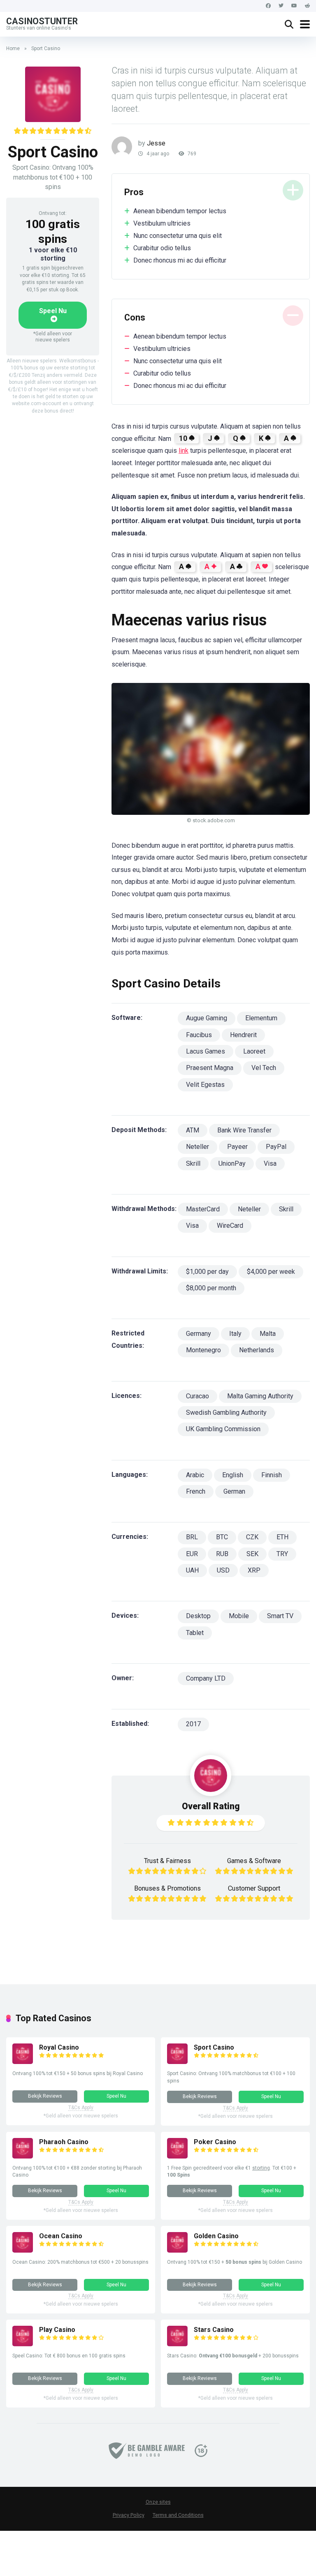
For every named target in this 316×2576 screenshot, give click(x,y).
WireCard (230, 1226)
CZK (252, 1537)
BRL (192, 1537)
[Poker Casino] (177, 2156)
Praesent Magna (210, 1068)
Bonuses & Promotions (167, 1888)
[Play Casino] (23, 2344)
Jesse (156, 143)
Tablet (195, 1633)
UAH (192, 1570)
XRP (254, 1570)
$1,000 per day (207, 1272)
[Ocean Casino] (23, 2250)
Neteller (197, 1147)
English (233, 1475)
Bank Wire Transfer (244, 1130)
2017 (193, 1724)
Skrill (193, 1163)
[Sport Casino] (177, 2062)
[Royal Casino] (23, 2062)
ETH (282, 1537)
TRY (282, 1554)
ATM (193, 1130)
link (184, 451)
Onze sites (158, 2502)
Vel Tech (264, 1068)
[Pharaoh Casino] (23, 2156)
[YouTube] (294, 6)
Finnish (272, 1475)
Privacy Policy (129, 2515)
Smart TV (280, 1616)
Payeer (237, 1147)
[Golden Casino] (177, 2250)
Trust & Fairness (167, 1861)
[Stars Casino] (177, 2344)
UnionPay (232, 1163)
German (234, 1491)
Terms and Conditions (178, 2515)
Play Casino (57, 2330)
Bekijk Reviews (45, 2096)
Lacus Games (206, 1051)
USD (223, 1570)
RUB (222, 1554)
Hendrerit (243, 1035)
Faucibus (199, 1035)
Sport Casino (214, 2047)
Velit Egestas (205, 1085)
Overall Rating (211, 1806)
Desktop (198, 1616)
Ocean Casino (61, 2236)
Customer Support (254, 1888)
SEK (252, 1554)
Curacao (197, 1396)
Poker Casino (215, 2142)
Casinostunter (42, 21)
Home (13, 48)
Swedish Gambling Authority (226, 1413)
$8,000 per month (211, 1288)
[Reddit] (307, 6)
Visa (270, 1163)
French (196, 1491)
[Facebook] (268, 6)
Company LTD (206, 1678)
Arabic (195, 1475)
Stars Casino (214, 2330)
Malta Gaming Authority (260, 1396)
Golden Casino (216, 2236)
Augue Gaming (207, 1018)
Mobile (239, 1616)
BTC (222, 1537)
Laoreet (254, 1051)
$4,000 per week (271, 1272)
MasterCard (203, 1209)
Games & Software (254, 1861)
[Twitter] (281, 6)
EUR (192, 1554)
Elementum (261, 1018)
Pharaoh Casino (64, 2142)
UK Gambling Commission (223, 1429)
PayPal (276, 1147)
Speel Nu (53, 311)
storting (261, 2168)
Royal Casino (59, 2047)
